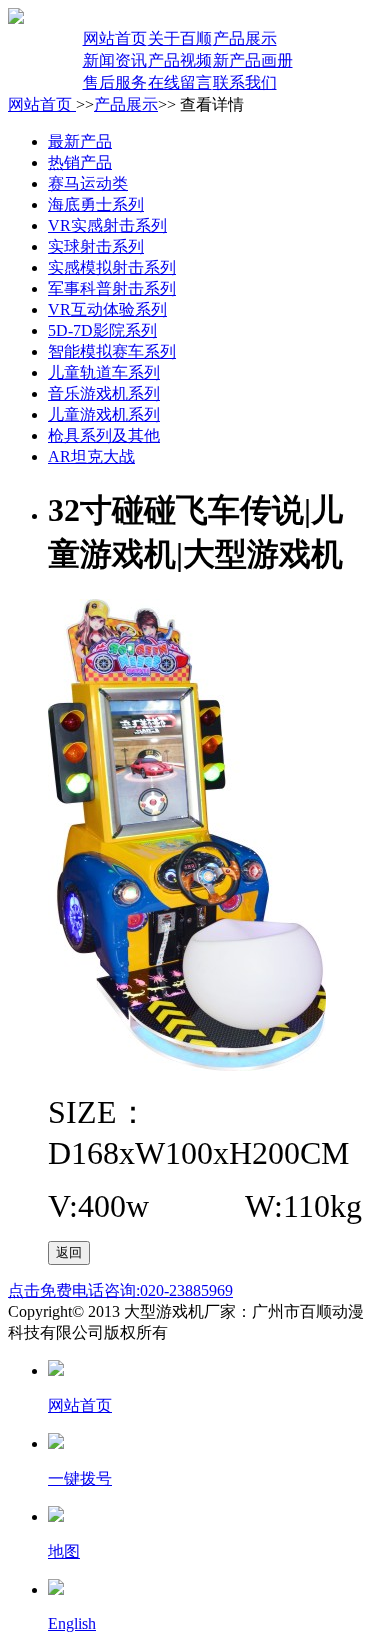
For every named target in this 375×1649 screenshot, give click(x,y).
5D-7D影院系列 (102, 330)
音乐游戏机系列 (104, 393)
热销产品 (80, 162)
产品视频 (180, 60)
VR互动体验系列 (107, 309)
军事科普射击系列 (112, 288)
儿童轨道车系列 (104, 372)
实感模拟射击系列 (112, 267)
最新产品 (80, 141)
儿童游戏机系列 (104, 414)
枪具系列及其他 (104, 435)
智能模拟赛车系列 (112, 351)
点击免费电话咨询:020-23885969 (120, 1290)
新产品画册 (253, 60)
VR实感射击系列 (107, 225)
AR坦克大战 (91, 456)
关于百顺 (180, 38)
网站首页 (115, 38)
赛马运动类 (88, 183)
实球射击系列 (96, 246)
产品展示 (245, 38)
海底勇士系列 (96, 204)
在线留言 (180, 82)
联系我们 (245, 82)
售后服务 (115, 82)
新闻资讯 (115, 60)
